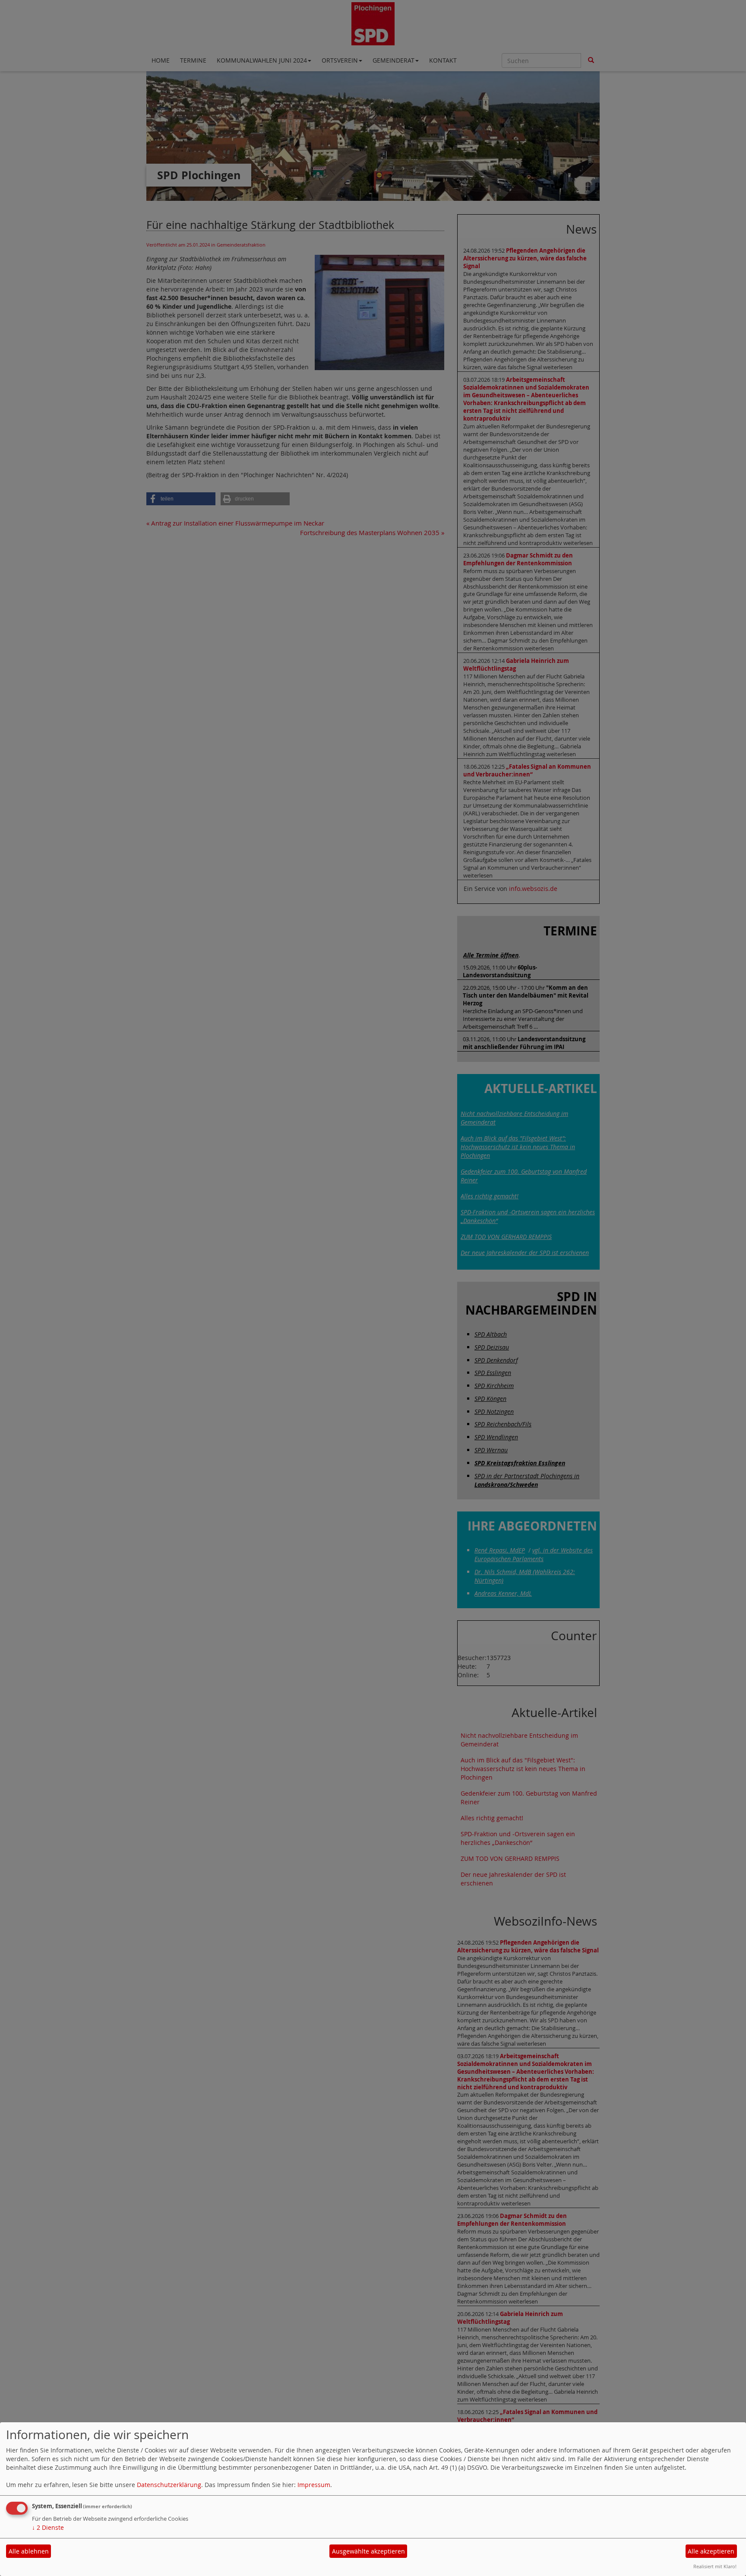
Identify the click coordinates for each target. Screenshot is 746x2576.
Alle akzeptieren (711, 2551)
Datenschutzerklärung (169, 2485)
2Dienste (48, 2527)
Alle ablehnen (29, 2551)
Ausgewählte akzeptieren (368, 2551)
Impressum (314, 2485)
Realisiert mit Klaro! (715, 2566)
